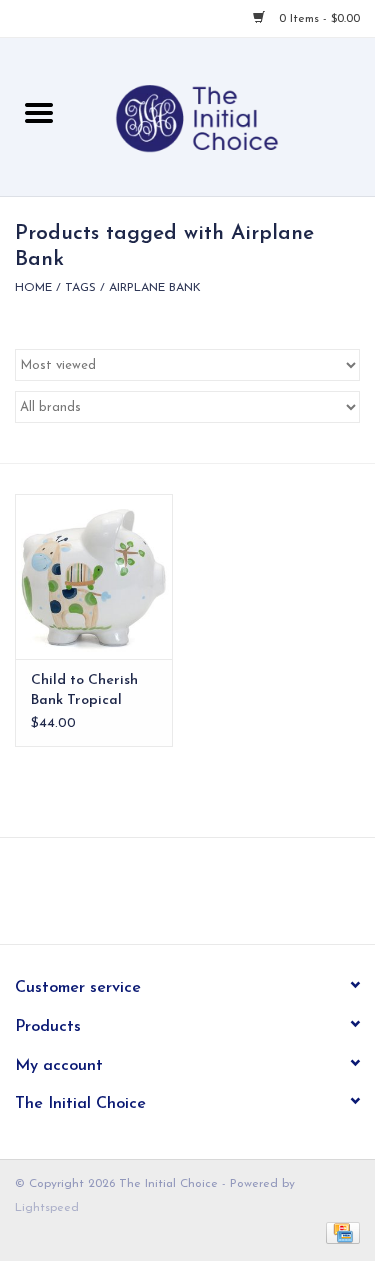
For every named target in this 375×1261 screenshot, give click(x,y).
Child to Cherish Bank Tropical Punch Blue (84, 692)
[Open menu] (39, 112)
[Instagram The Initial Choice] (206, 898)
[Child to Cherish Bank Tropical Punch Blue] (94, 576)
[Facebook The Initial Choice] (170, 898)
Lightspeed (47, 1208)
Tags (80, 288)
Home (33, 288)
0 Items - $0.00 (317, 19)
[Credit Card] (339, 1233)
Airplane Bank (155, 288)
